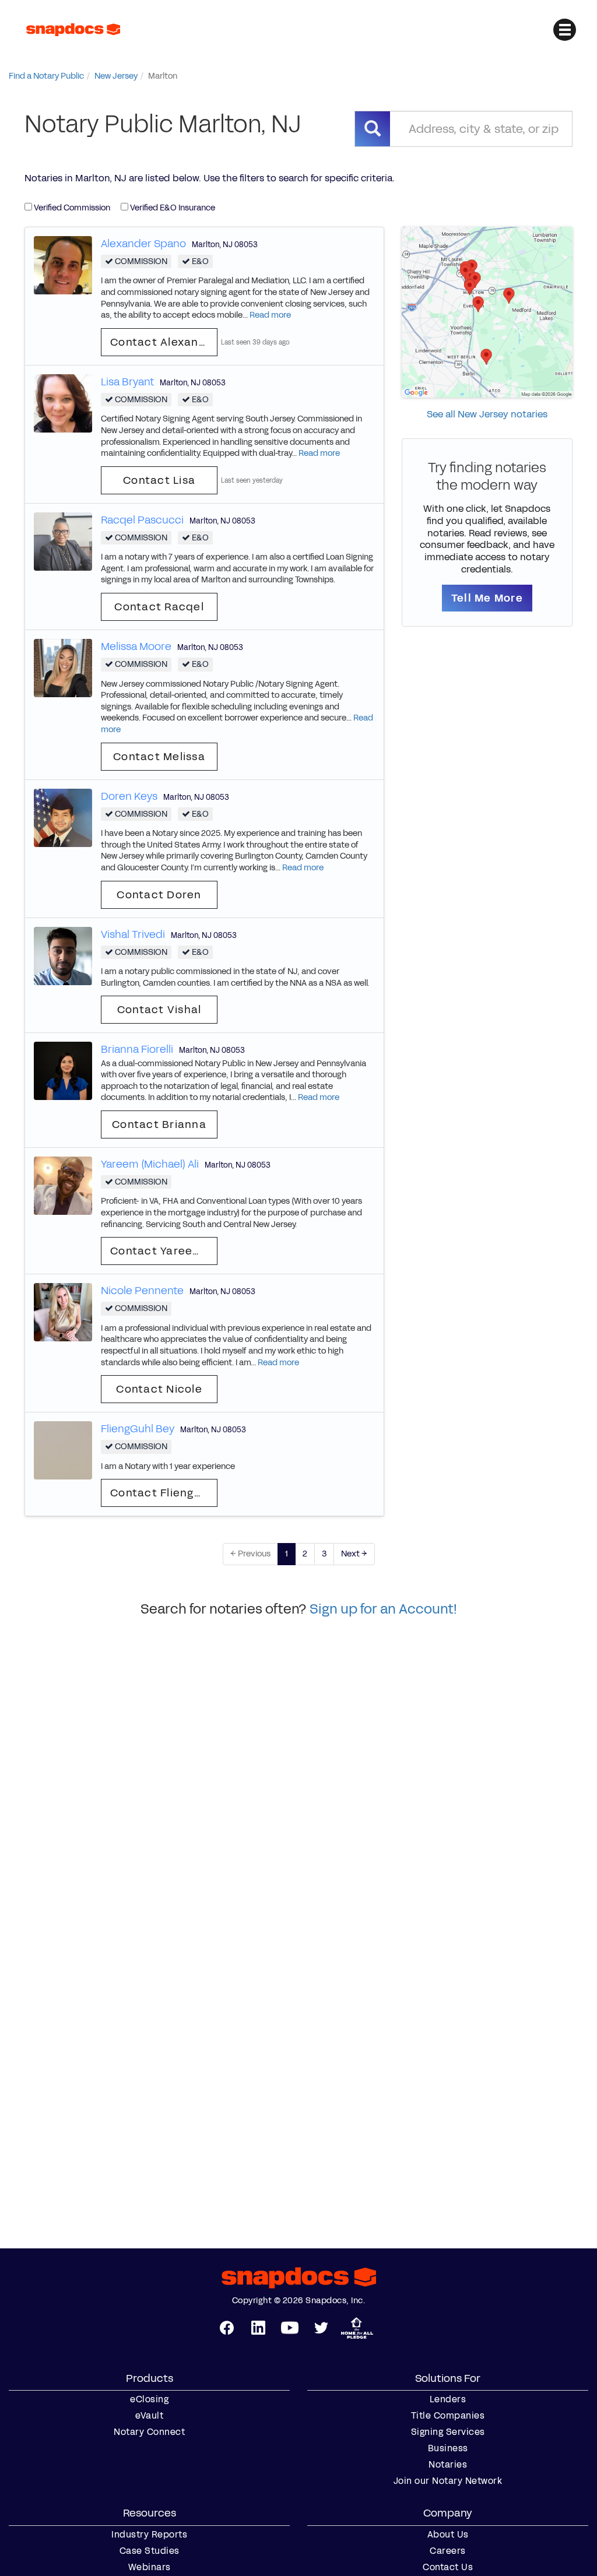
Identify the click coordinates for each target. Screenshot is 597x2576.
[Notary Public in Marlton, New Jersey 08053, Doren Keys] (63, 817)
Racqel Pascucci (142, 520)
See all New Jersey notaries (487, 414)
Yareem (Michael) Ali (150, 1164)
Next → (354, 1554)
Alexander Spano (143, 244)
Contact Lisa (159, 480)
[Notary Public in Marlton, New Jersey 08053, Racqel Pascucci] (63, 541)
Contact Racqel (159, 607)
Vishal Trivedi (133, 934)
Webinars (150, 2567)
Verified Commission (71, 208)
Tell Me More (487, 598)
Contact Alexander (164, 342)
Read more (270, 315)
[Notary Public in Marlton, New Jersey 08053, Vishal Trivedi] (63, 955)
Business (448, 2448)
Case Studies (150, 2551)
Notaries (448, 2465)
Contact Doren (159, 895)
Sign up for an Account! (383, 1609)
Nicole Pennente (142, 1291)
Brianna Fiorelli (137, 1049)
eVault (149, 2416)
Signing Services (448, 2432)
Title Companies (448, 2416)
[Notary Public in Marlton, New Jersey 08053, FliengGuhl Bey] (63, 1450)
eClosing (149, 2399)
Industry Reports (149, 2535)
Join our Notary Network (448, 2481)
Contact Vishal (159, 1010)
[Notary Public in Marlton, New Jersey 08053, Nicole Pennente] (63, 1312)
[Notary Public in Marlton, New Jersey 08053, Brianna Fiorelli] (63, 1071)
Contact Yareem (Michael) (164, 1251)
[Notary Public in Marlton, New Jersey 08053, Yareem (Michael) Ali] (63, 1185)
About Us (448, 2535)
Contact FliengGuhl (164, 1493)
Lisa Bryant (127, 382)
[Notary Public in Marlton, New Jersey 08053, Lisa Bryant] (63, 403)
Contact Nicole (159, 1389)
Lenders (448, 2399)
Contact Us (448, 2567)
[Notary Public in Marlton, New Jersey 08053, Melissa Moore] (63, 667)
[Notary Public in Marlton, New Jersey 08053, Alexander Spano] (63, 264)
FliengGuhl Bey (138, 1429)
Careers (448, 2551)
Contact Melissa (159, 757)
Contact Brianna (159, 1124)
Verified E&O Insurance (172, 208)
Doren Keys (129, 796)
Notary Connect (149, 2432)
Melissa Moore (136, 646)
